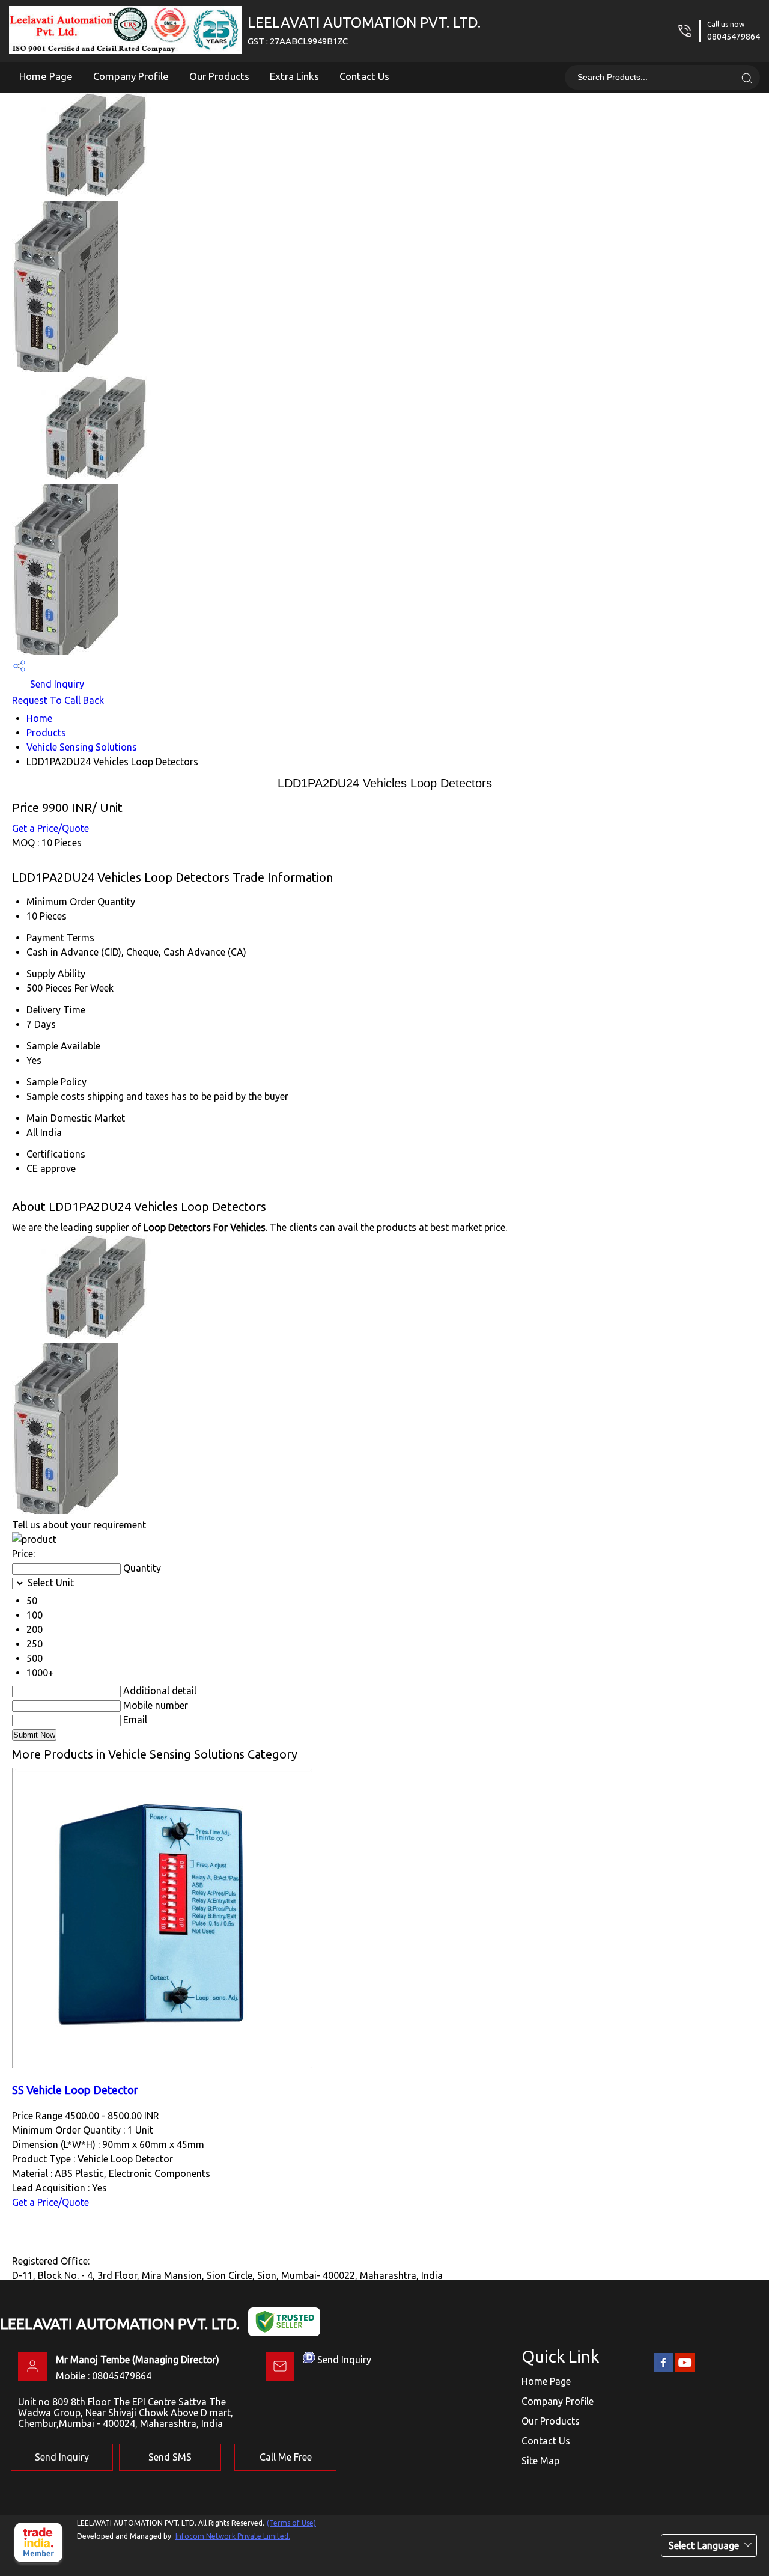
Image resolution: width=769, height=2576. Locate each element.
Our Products (219, 76)
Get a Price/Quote (50, 828)
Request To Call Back (58, 700)
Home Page (46, 76)
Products (46, 733)
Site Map (540, 2461)
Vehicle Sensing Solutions (82, 747)
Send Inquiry (56, 684)
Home (39, 718)
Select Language (704, 2545)
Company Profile (131, 76)
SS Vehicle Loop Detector (75, 2090)
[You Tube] (685, 2370)
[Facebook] (663, 2370)
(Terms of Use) (291, 2523)
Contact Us (364, 76)
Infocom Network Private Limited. (233, 2536)
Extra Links (294, 76)
